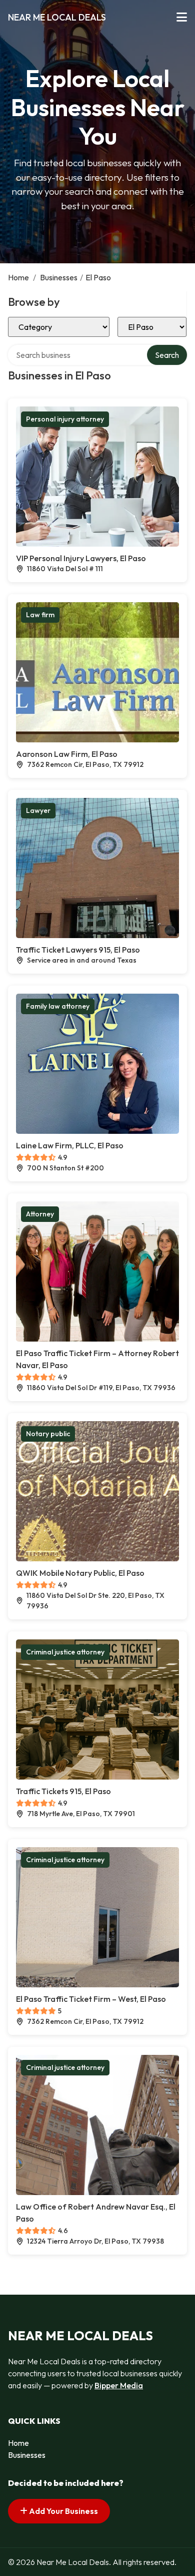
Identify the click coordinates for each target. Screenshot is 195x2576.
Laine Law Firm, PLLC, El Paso (70, 1145)
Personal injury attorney (65, 419)
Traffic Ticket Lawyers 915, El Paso (78, 950)
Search (167, 355)
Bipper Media (119, 2385)
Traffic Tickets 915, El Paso (63, 1791)
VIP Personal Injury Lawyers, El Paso (81, 558)
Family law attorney (58, 1006)
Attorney (40, 1214)
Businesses (59, 277)
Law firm (40, 615)
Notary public (48, 1434)
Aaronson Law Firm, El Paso (67, 754)
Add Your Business (63, 2511)
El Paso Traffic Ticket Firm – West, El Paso (91, 1999)
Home (18, 277)
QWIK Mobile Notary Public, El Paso (80, 1573)
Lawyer (38, 810)
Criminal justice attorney (65, 1652)
